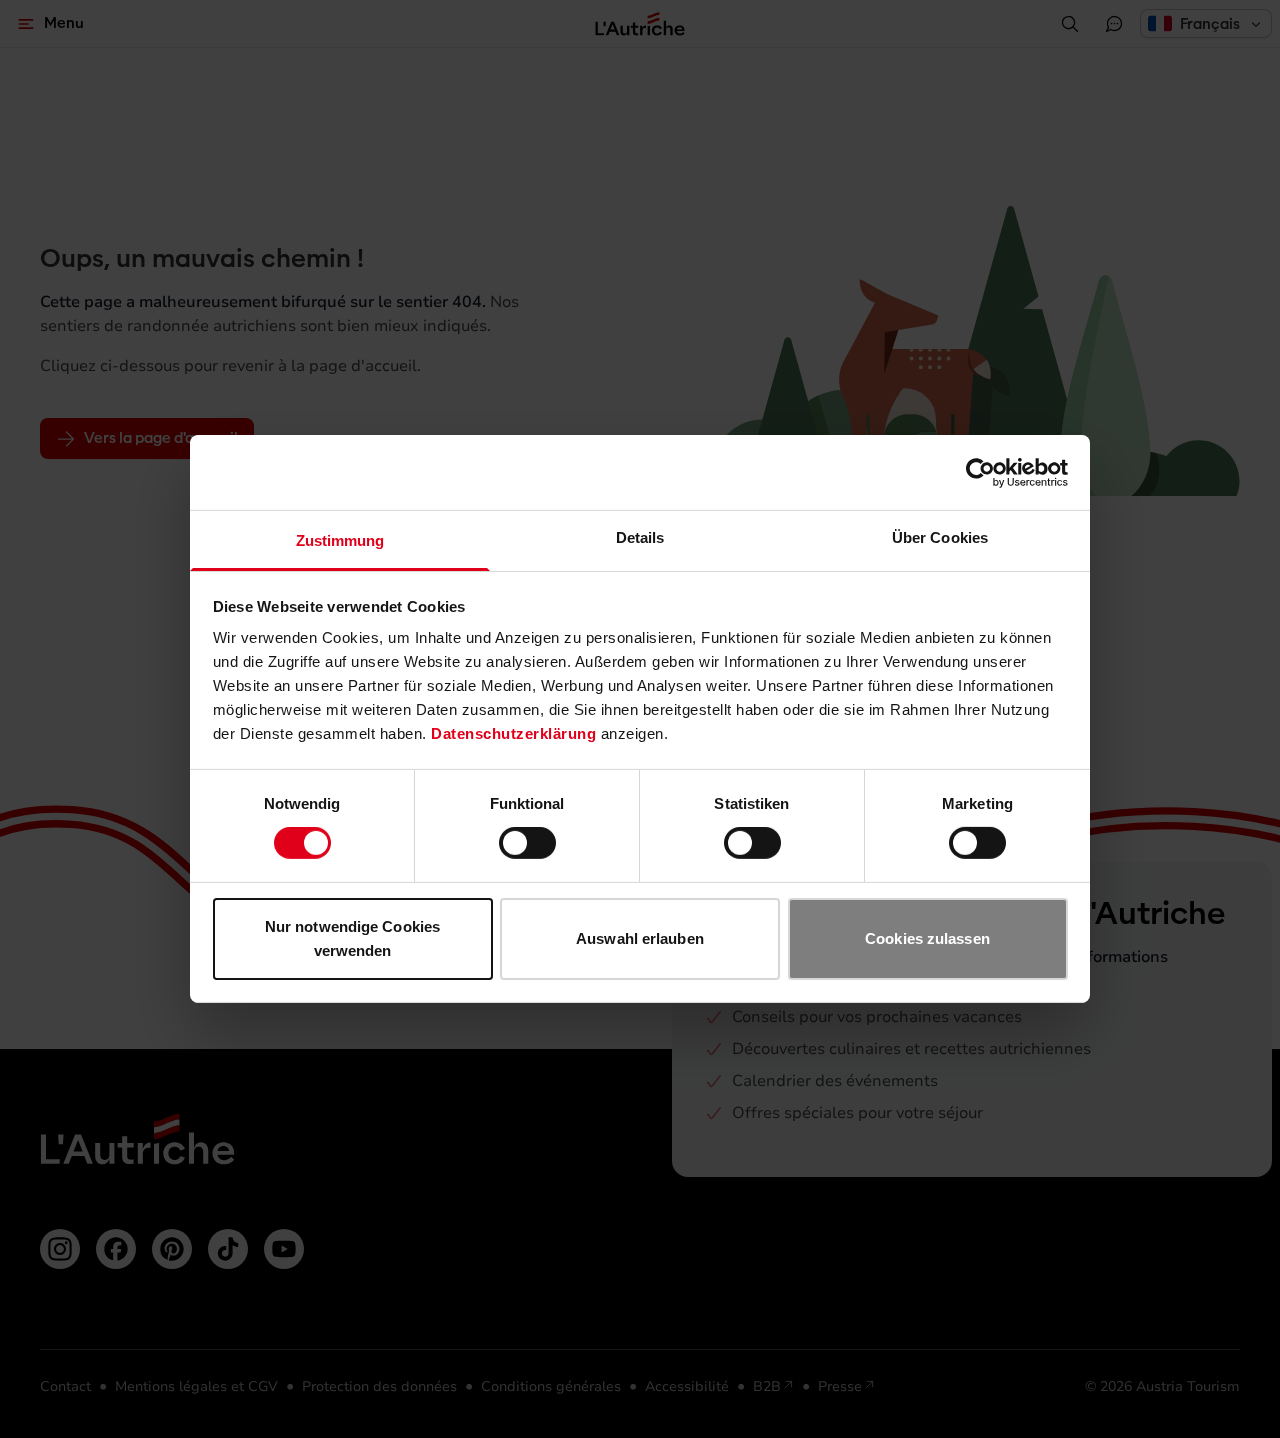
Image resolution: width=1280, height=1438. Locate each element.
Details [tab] (640, 537)
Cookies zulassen (927, 938)
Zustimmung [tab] (340, 540)
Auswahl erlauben (640, 938)
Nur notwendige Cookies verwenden (352, 938)
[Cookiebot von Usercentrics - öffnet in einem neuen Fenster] (980, 472)
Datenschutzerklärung (513, 733)
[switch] (527, 843)
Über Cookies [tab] (940, 537)
